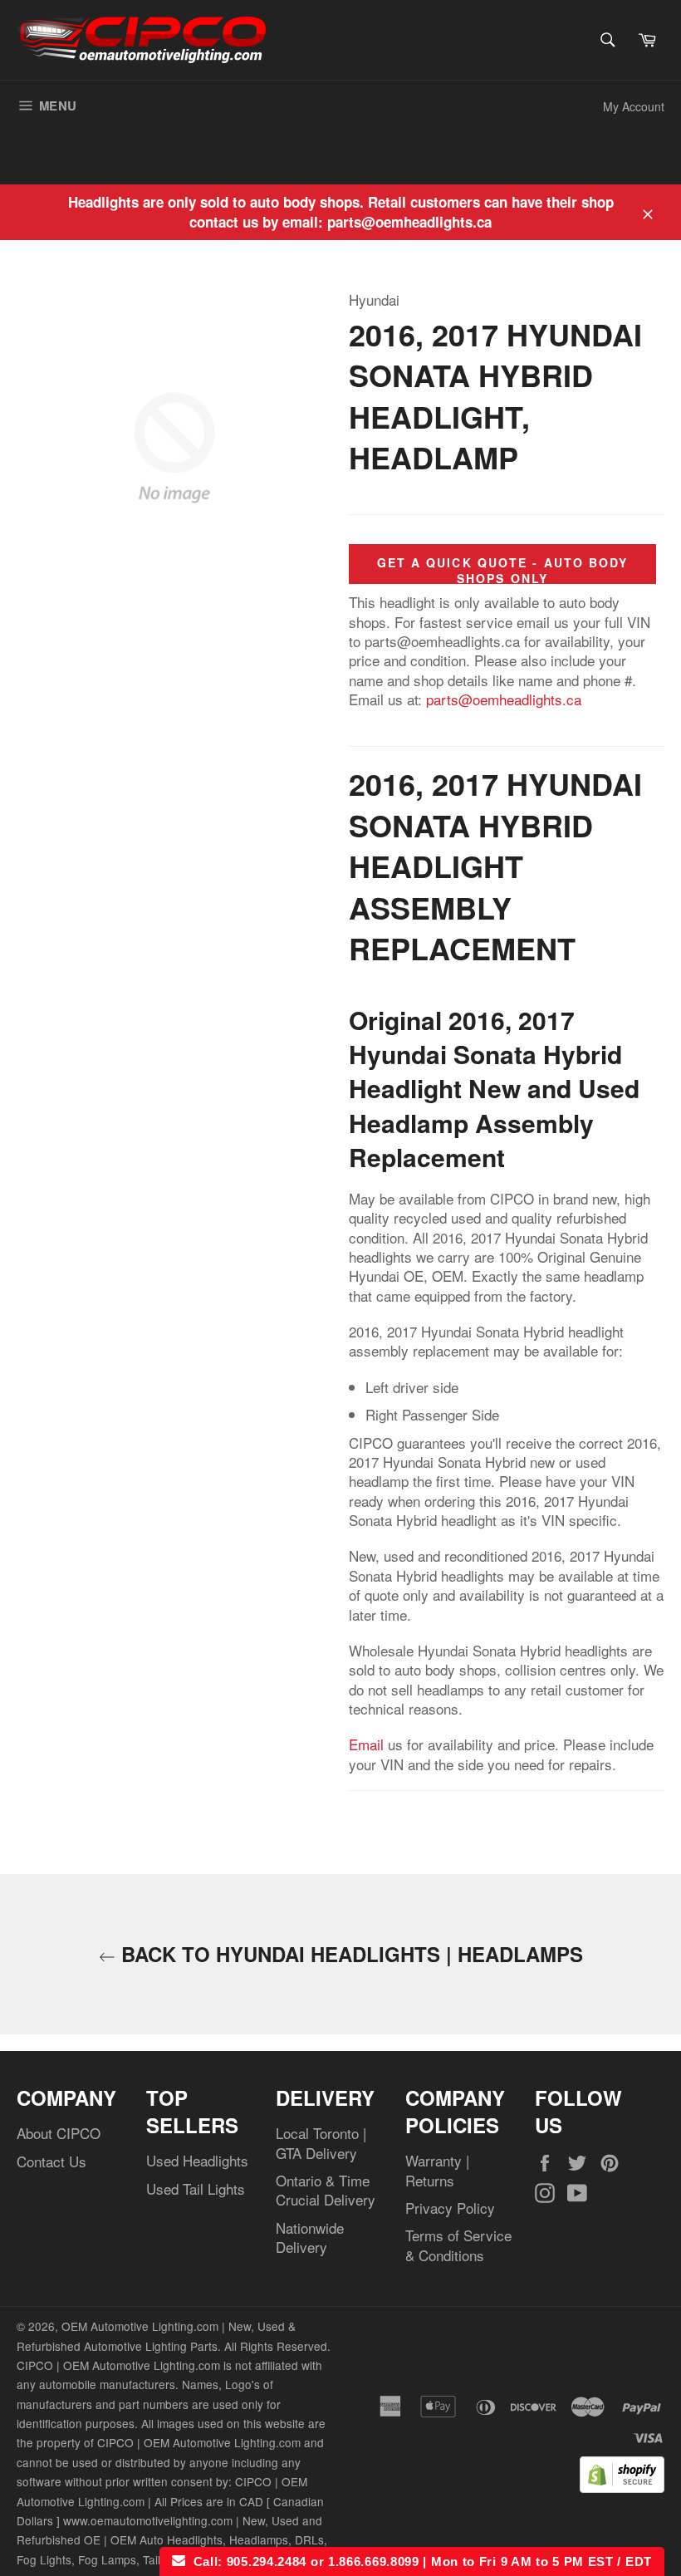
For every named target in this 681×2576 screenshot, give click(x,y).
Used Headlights (197, 2160)
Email (366, 1744)
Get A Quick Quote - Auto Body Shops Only (503, 570)
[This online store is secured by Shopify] (622, 2487)
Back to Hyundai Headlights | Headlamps (349, 1954)
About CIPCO (59, 2133)
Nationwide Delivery (310, 2237)
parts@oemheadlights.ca (504, 699)
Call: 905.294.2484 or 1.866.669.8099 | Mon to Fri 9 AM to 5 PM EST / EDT (419, 2561)
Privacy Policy (450, 2208)
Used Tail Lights (196, 2188)
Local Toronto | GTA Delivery (321, 2142)
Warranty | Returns (437, 2170)
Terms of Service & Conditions (458, 2245)
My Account (634, 106)
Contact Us (51, 2161)
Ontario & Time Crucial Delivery (326, 2190)
